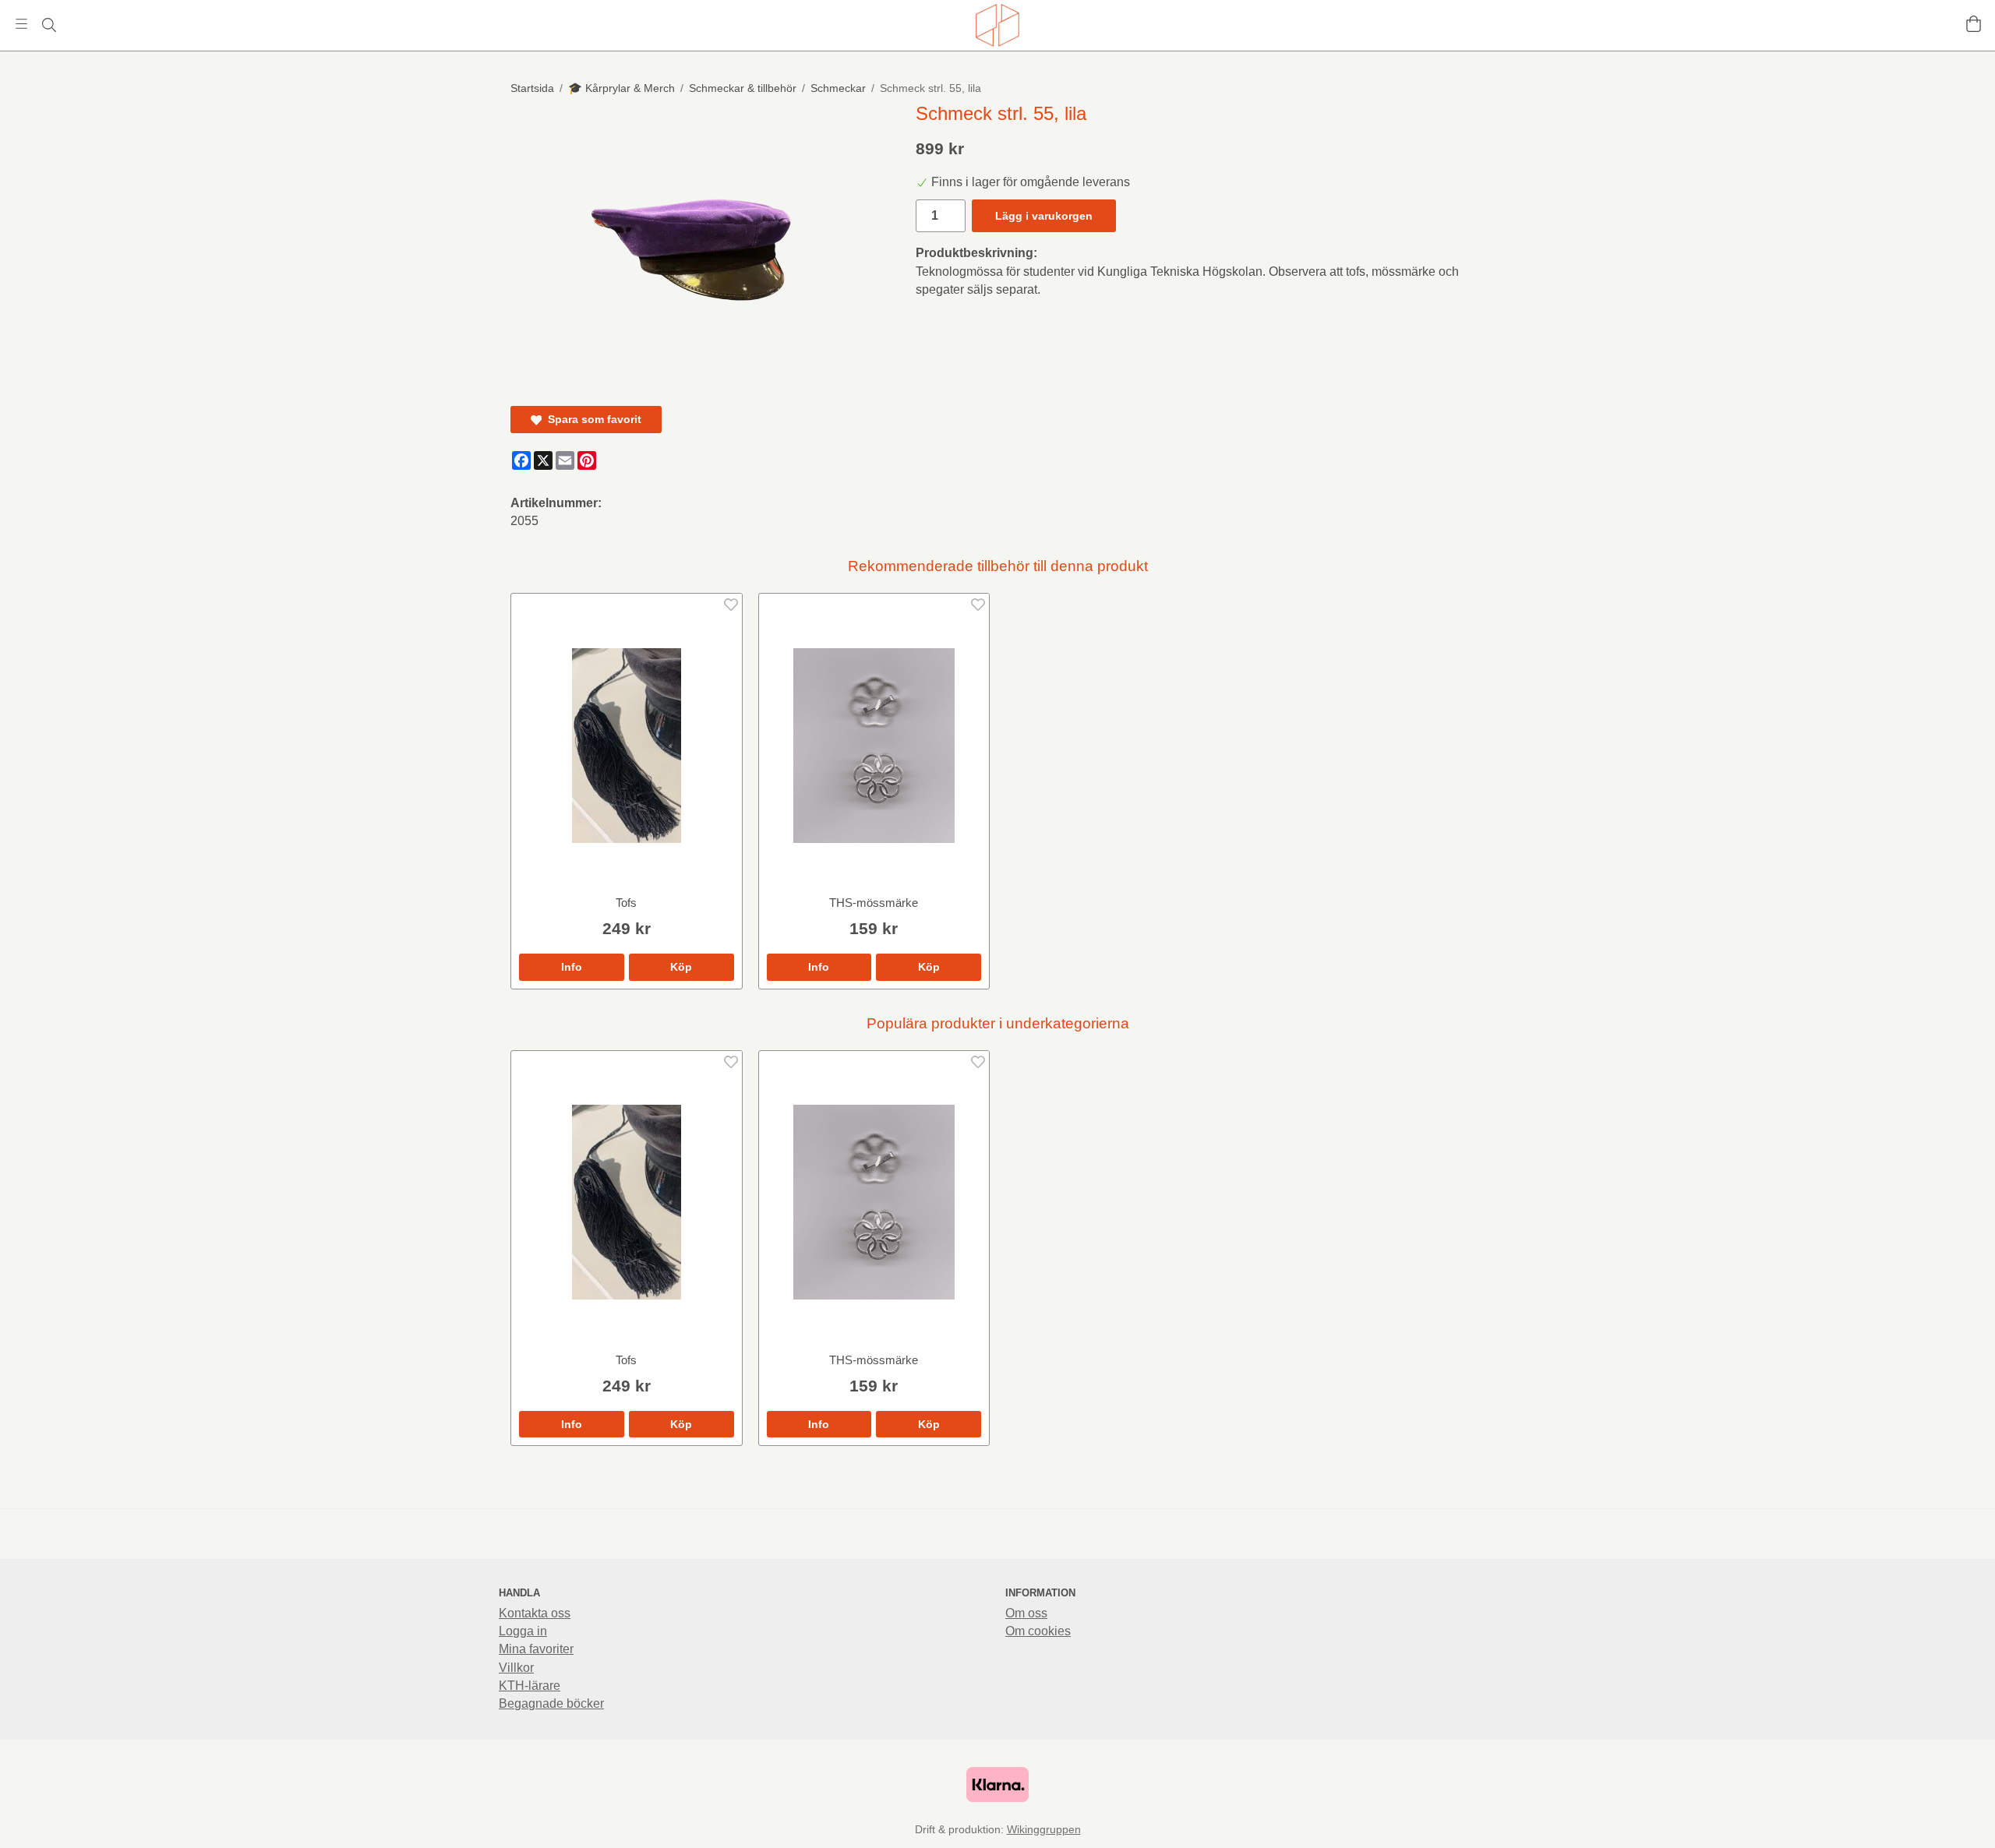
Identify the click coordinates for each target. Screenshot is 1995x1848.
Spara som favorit (591, 419)
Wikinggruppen (1044, 1829)
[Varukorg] (1974, 24)
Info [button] (572, 967)
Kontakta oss (535, 1613)
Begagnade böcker (551, 1703)
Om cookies (1038, 1631)
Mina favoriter (536, 1649)
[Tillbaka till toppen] (1475, 1827)
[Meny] (21, 24)
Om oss (1026, 1613)
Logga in (523, 1631)
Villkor (516, 1668)
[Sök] (49, 25)
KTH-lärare (530, 1686)
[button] (681, 967)
